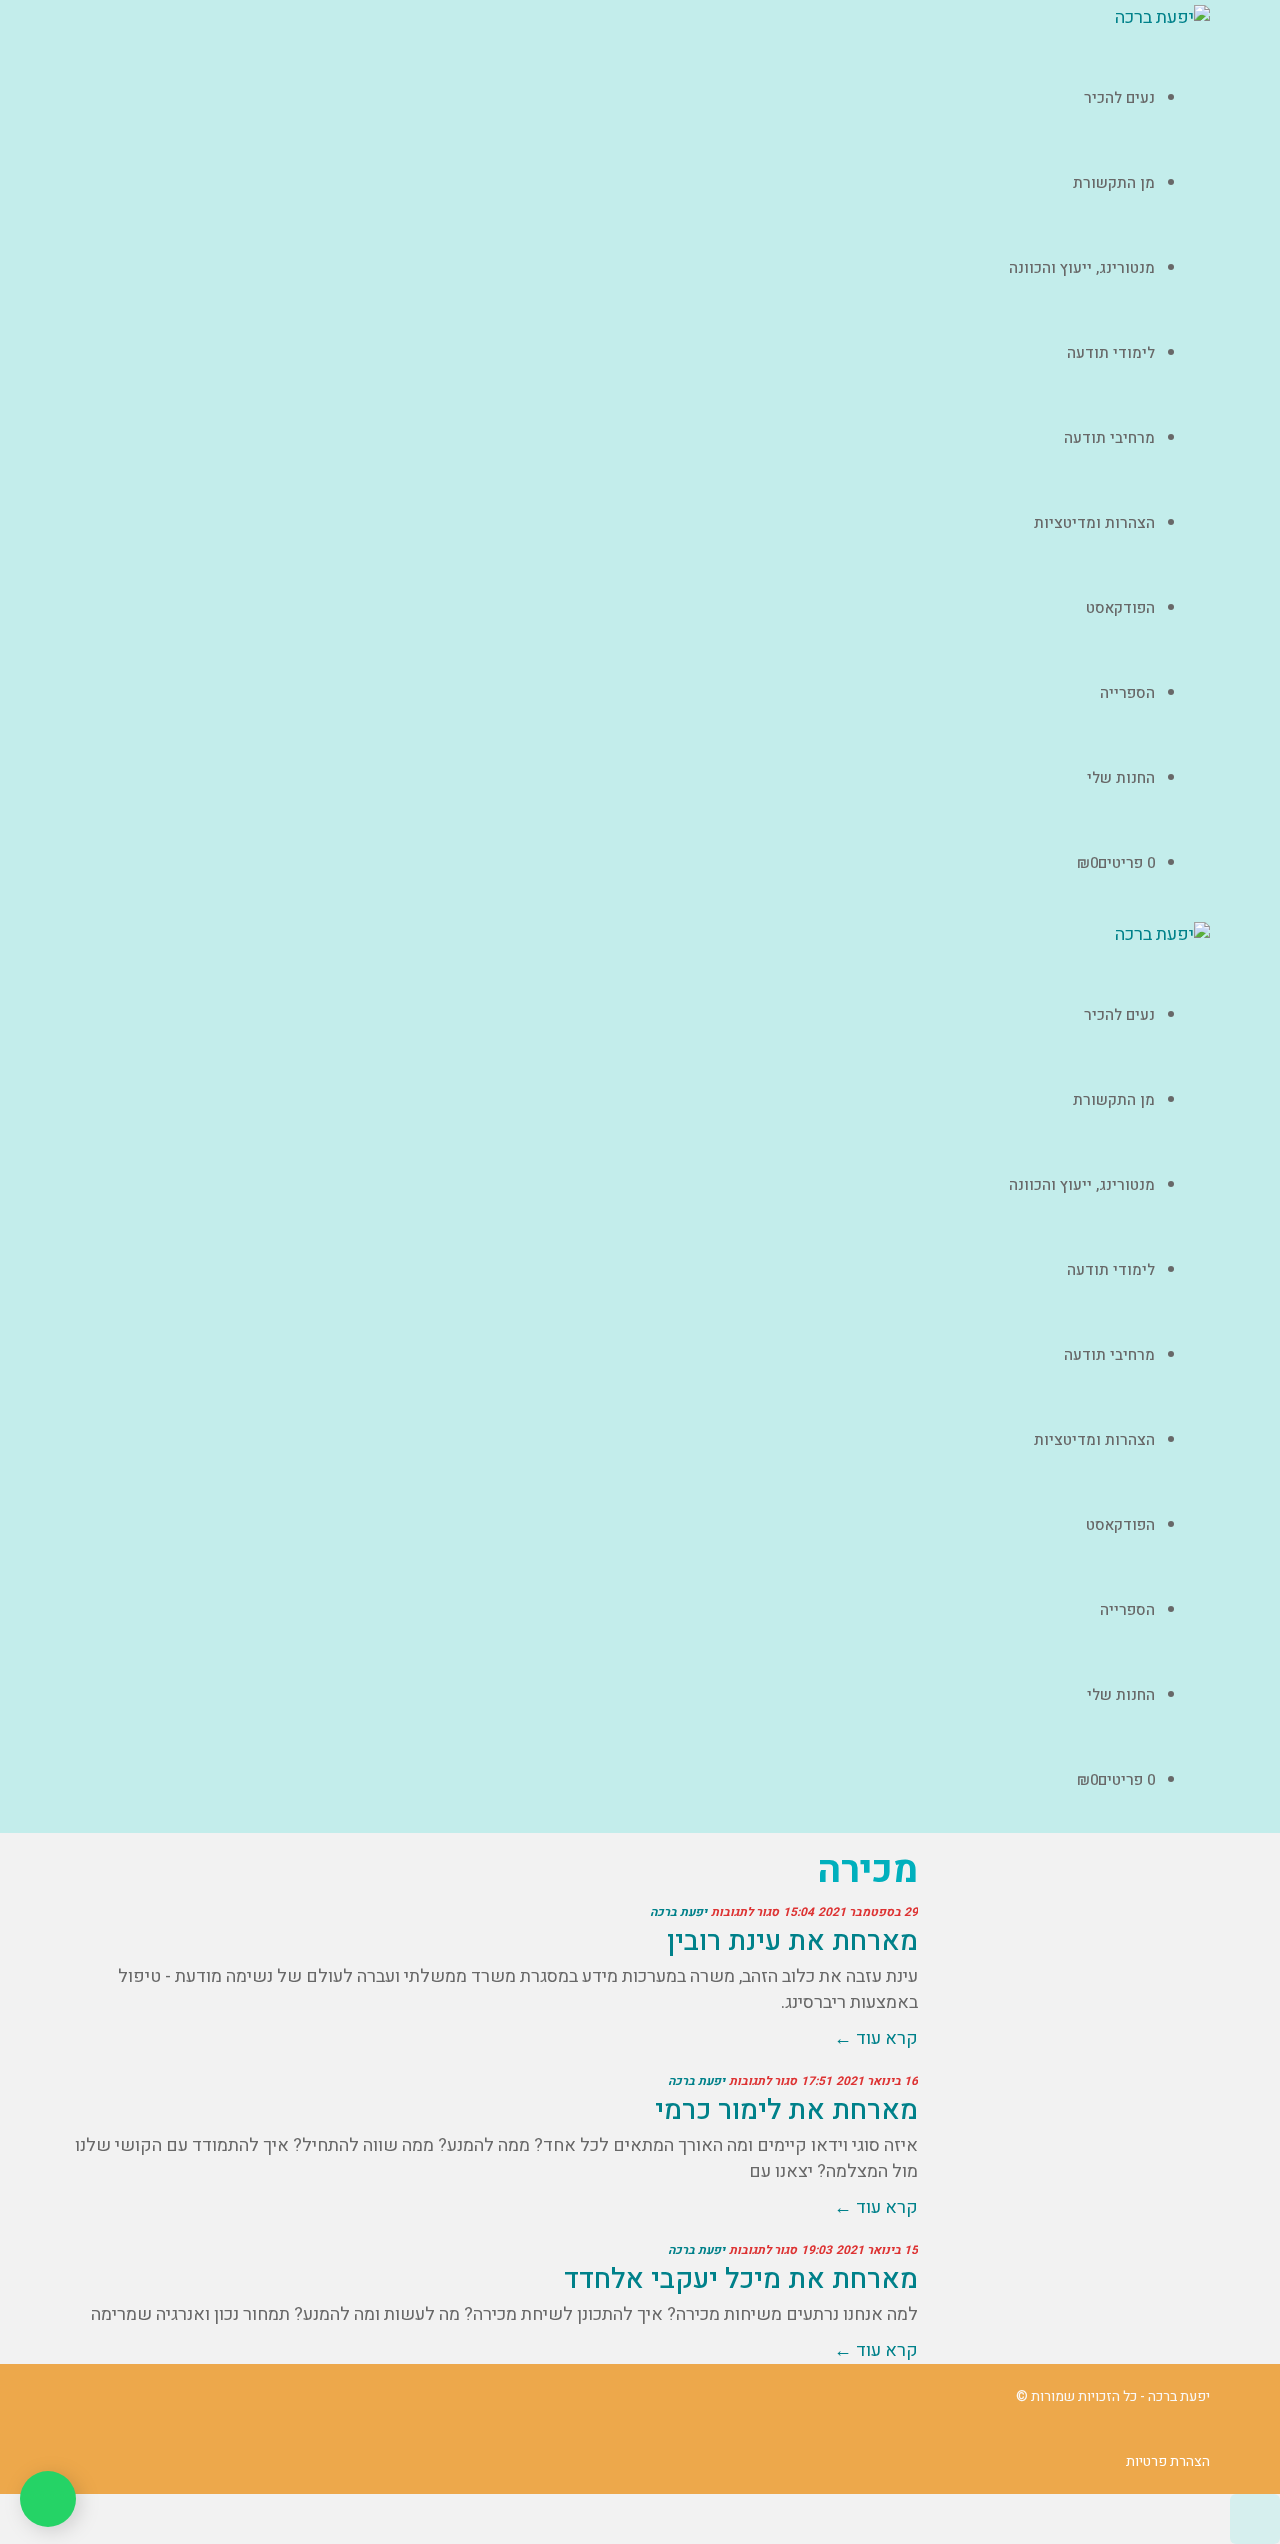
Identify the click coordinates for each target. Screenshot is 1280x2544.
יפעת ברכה (678, 1912)
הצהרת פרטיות (1168, 2461)
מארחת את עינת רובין (792, 1941)
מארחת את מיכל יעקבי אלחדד (741, 2279)
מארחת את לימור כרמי (786, 2110)
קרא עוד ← (876, 2038)
